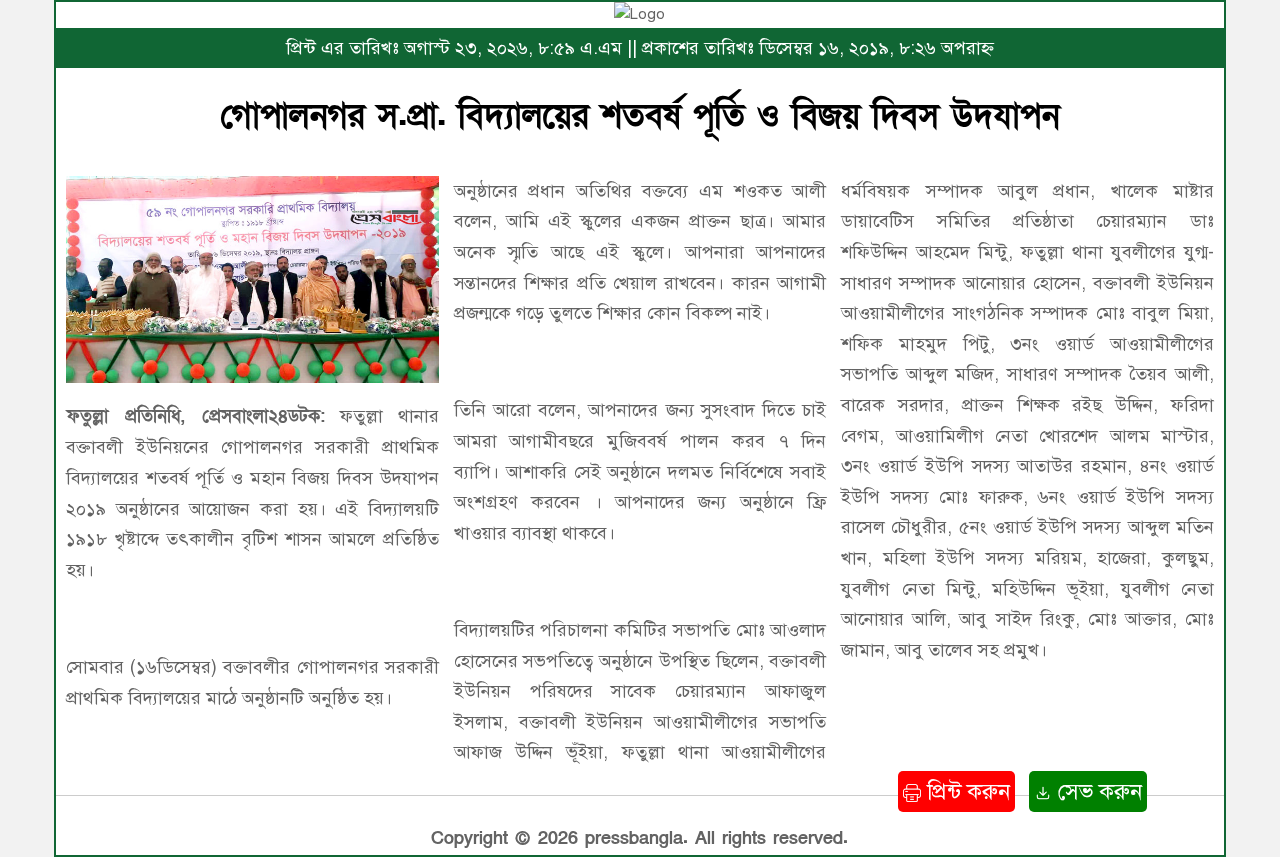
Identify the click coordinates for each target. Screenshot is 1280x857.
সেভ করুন (1097, 791)
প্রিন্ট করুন (965, 791)
